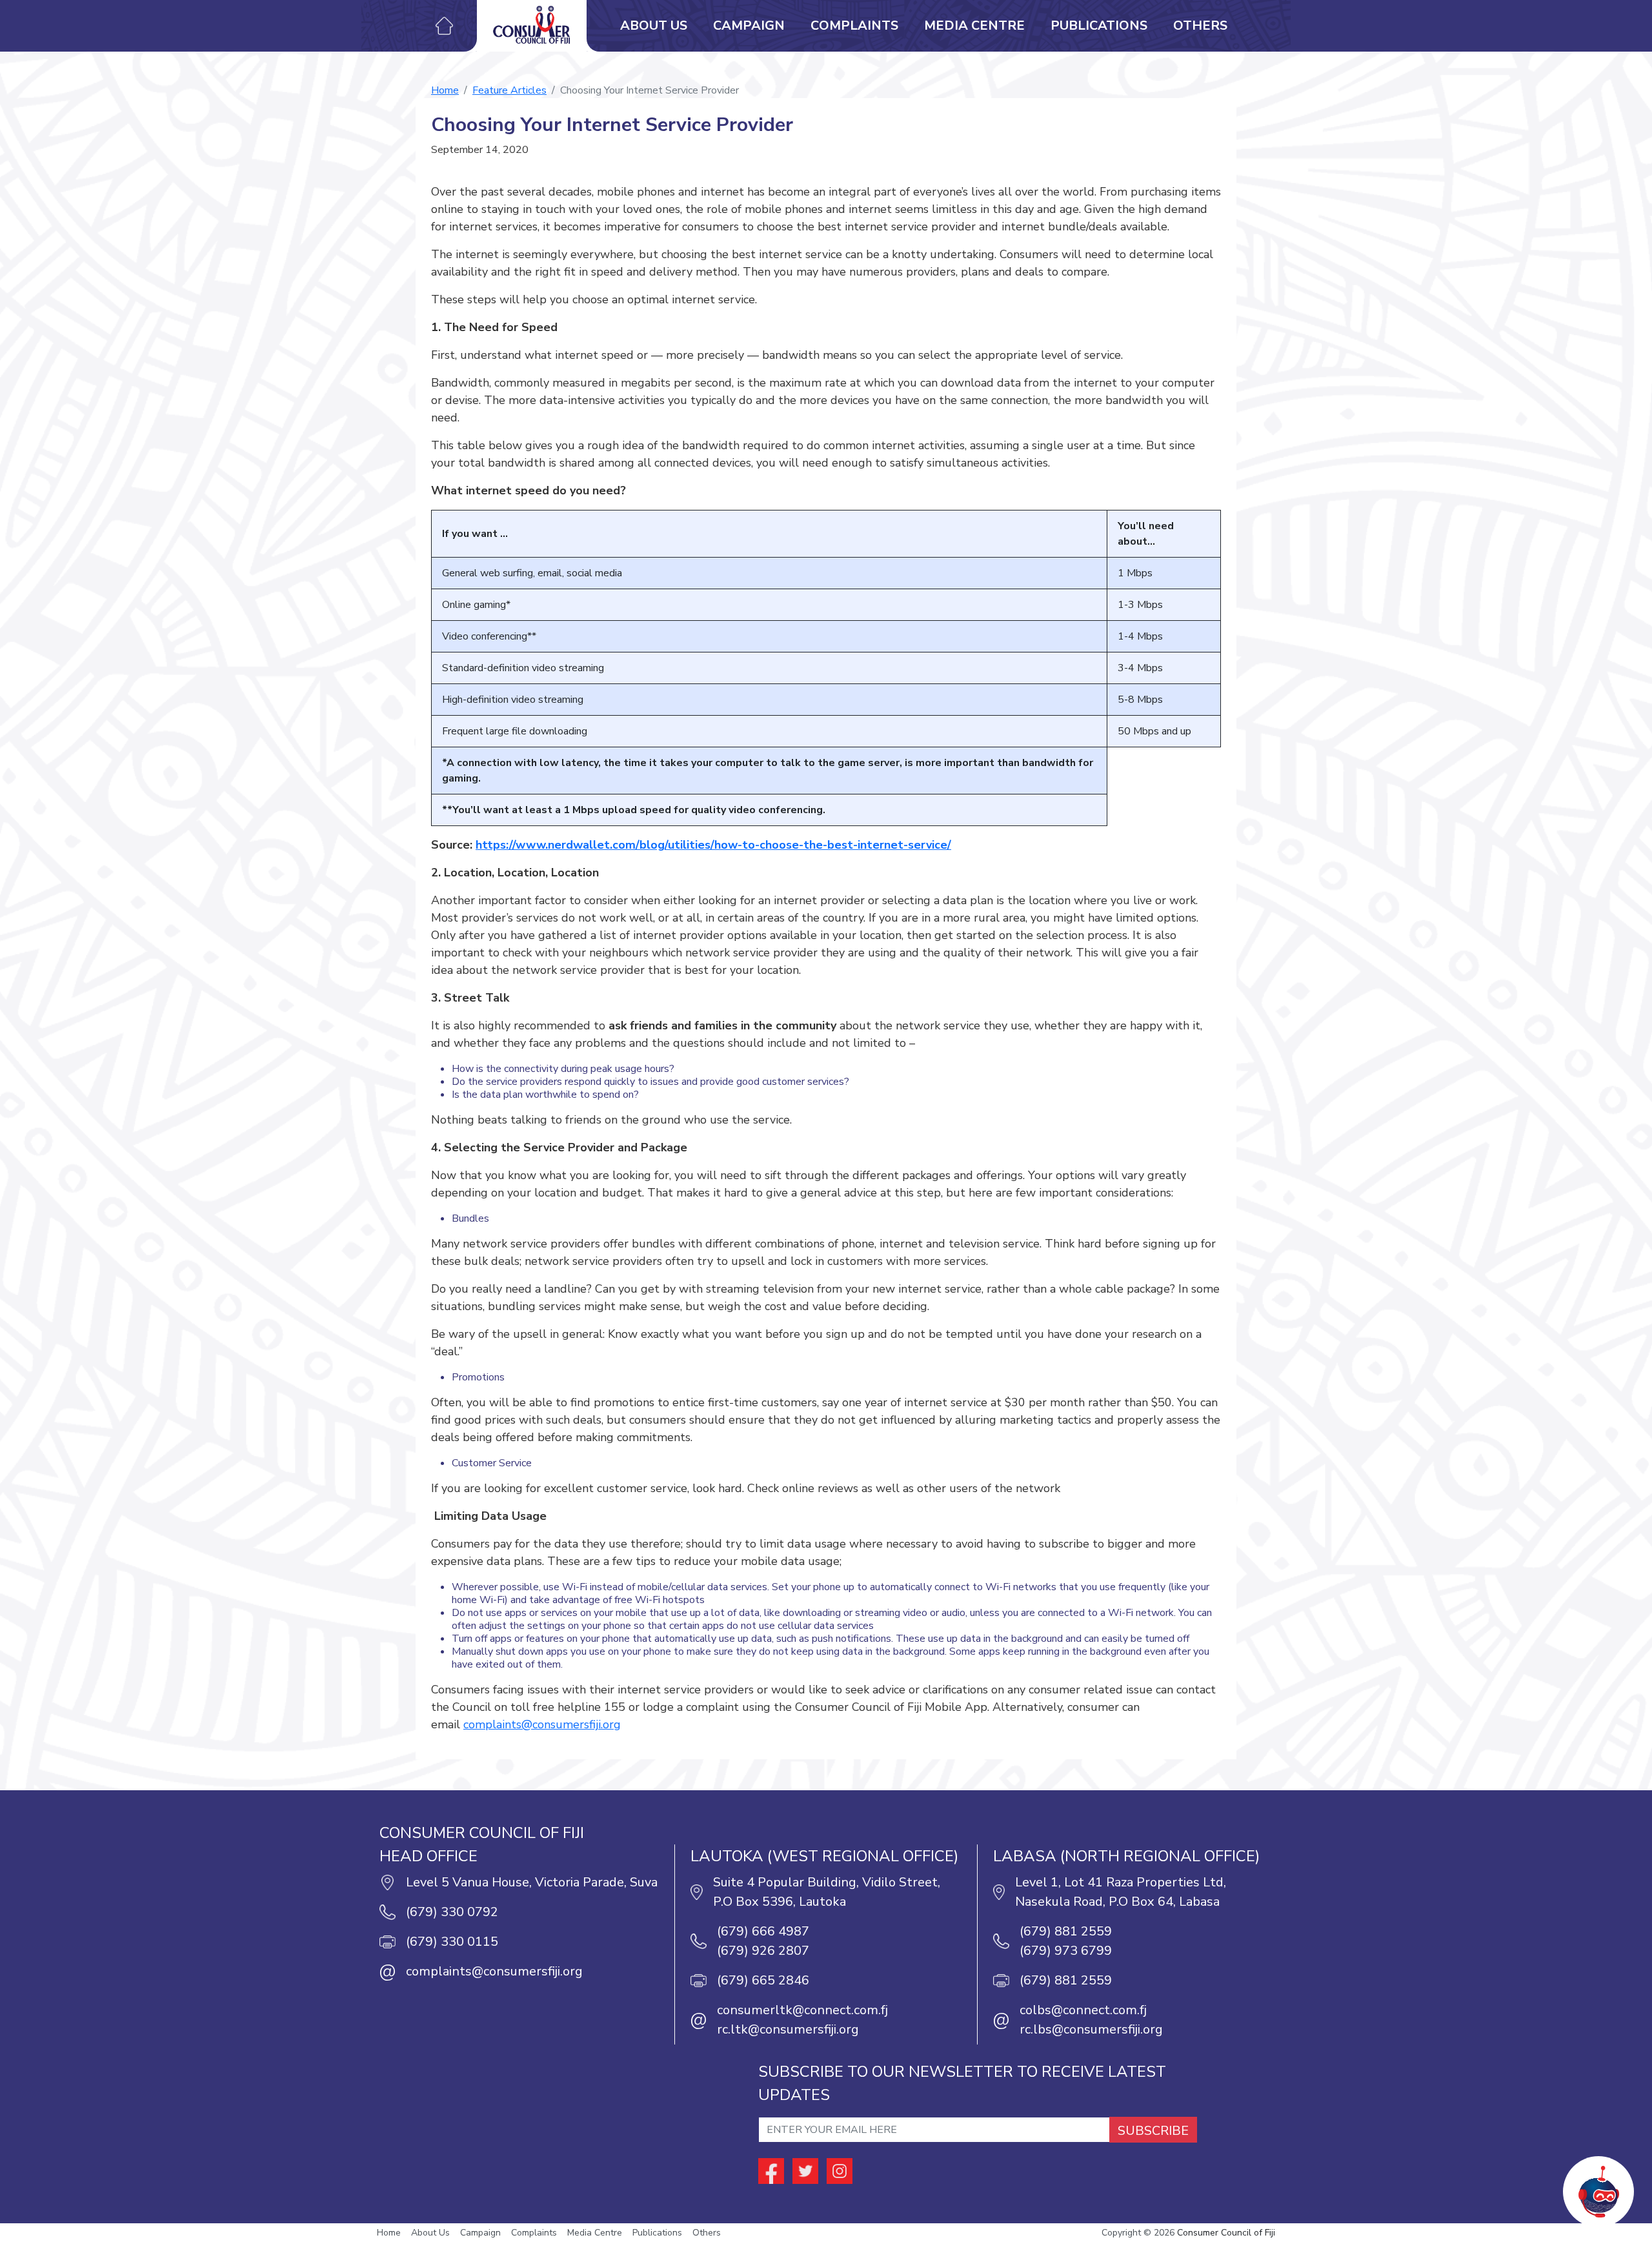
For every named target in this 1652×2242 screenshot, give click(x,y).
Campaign (749, 25)
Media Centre (974, 25)
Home (445, 90)
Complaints (854, 25)
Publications (1099, 25)
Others (1200, 25)
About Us (654, 25)
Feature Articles (509, 90)
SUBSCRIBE (1153, 2131)
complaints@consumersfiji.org (542, 1724)
